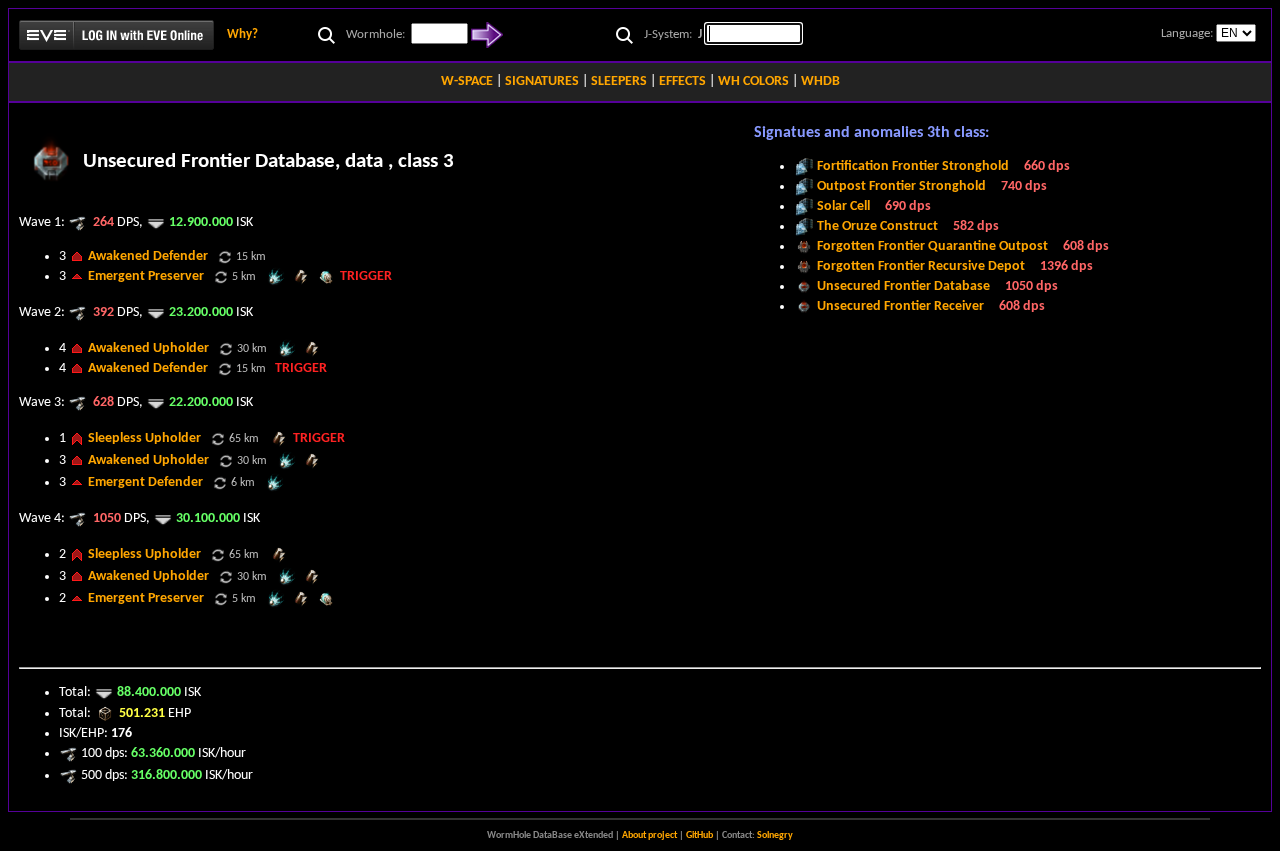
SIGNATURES (542, 81)
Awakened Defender (148, 256)
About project (649, 835)
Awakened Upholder (148, 348)
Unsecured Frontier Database (903, 286)
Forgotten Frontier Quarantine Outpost (932, 246)
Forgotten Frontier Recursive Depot (921, 266)
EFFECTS (682, 81)
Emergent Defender (145, 482)
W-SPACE (467, 81)
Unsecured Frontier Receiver (900, 306)
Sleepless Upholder (144, 438)
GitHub (699, 835)
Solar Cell (843, 206)
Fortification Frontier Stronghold (913, 166)
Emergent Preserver (146, 276)
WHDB (820, 81)
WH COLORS (753, 81)
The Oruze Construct (877, 226)
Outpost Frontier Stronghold (901, 186)
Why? (242, 34)
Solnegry (775, 835)
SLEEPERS (619, 81)
